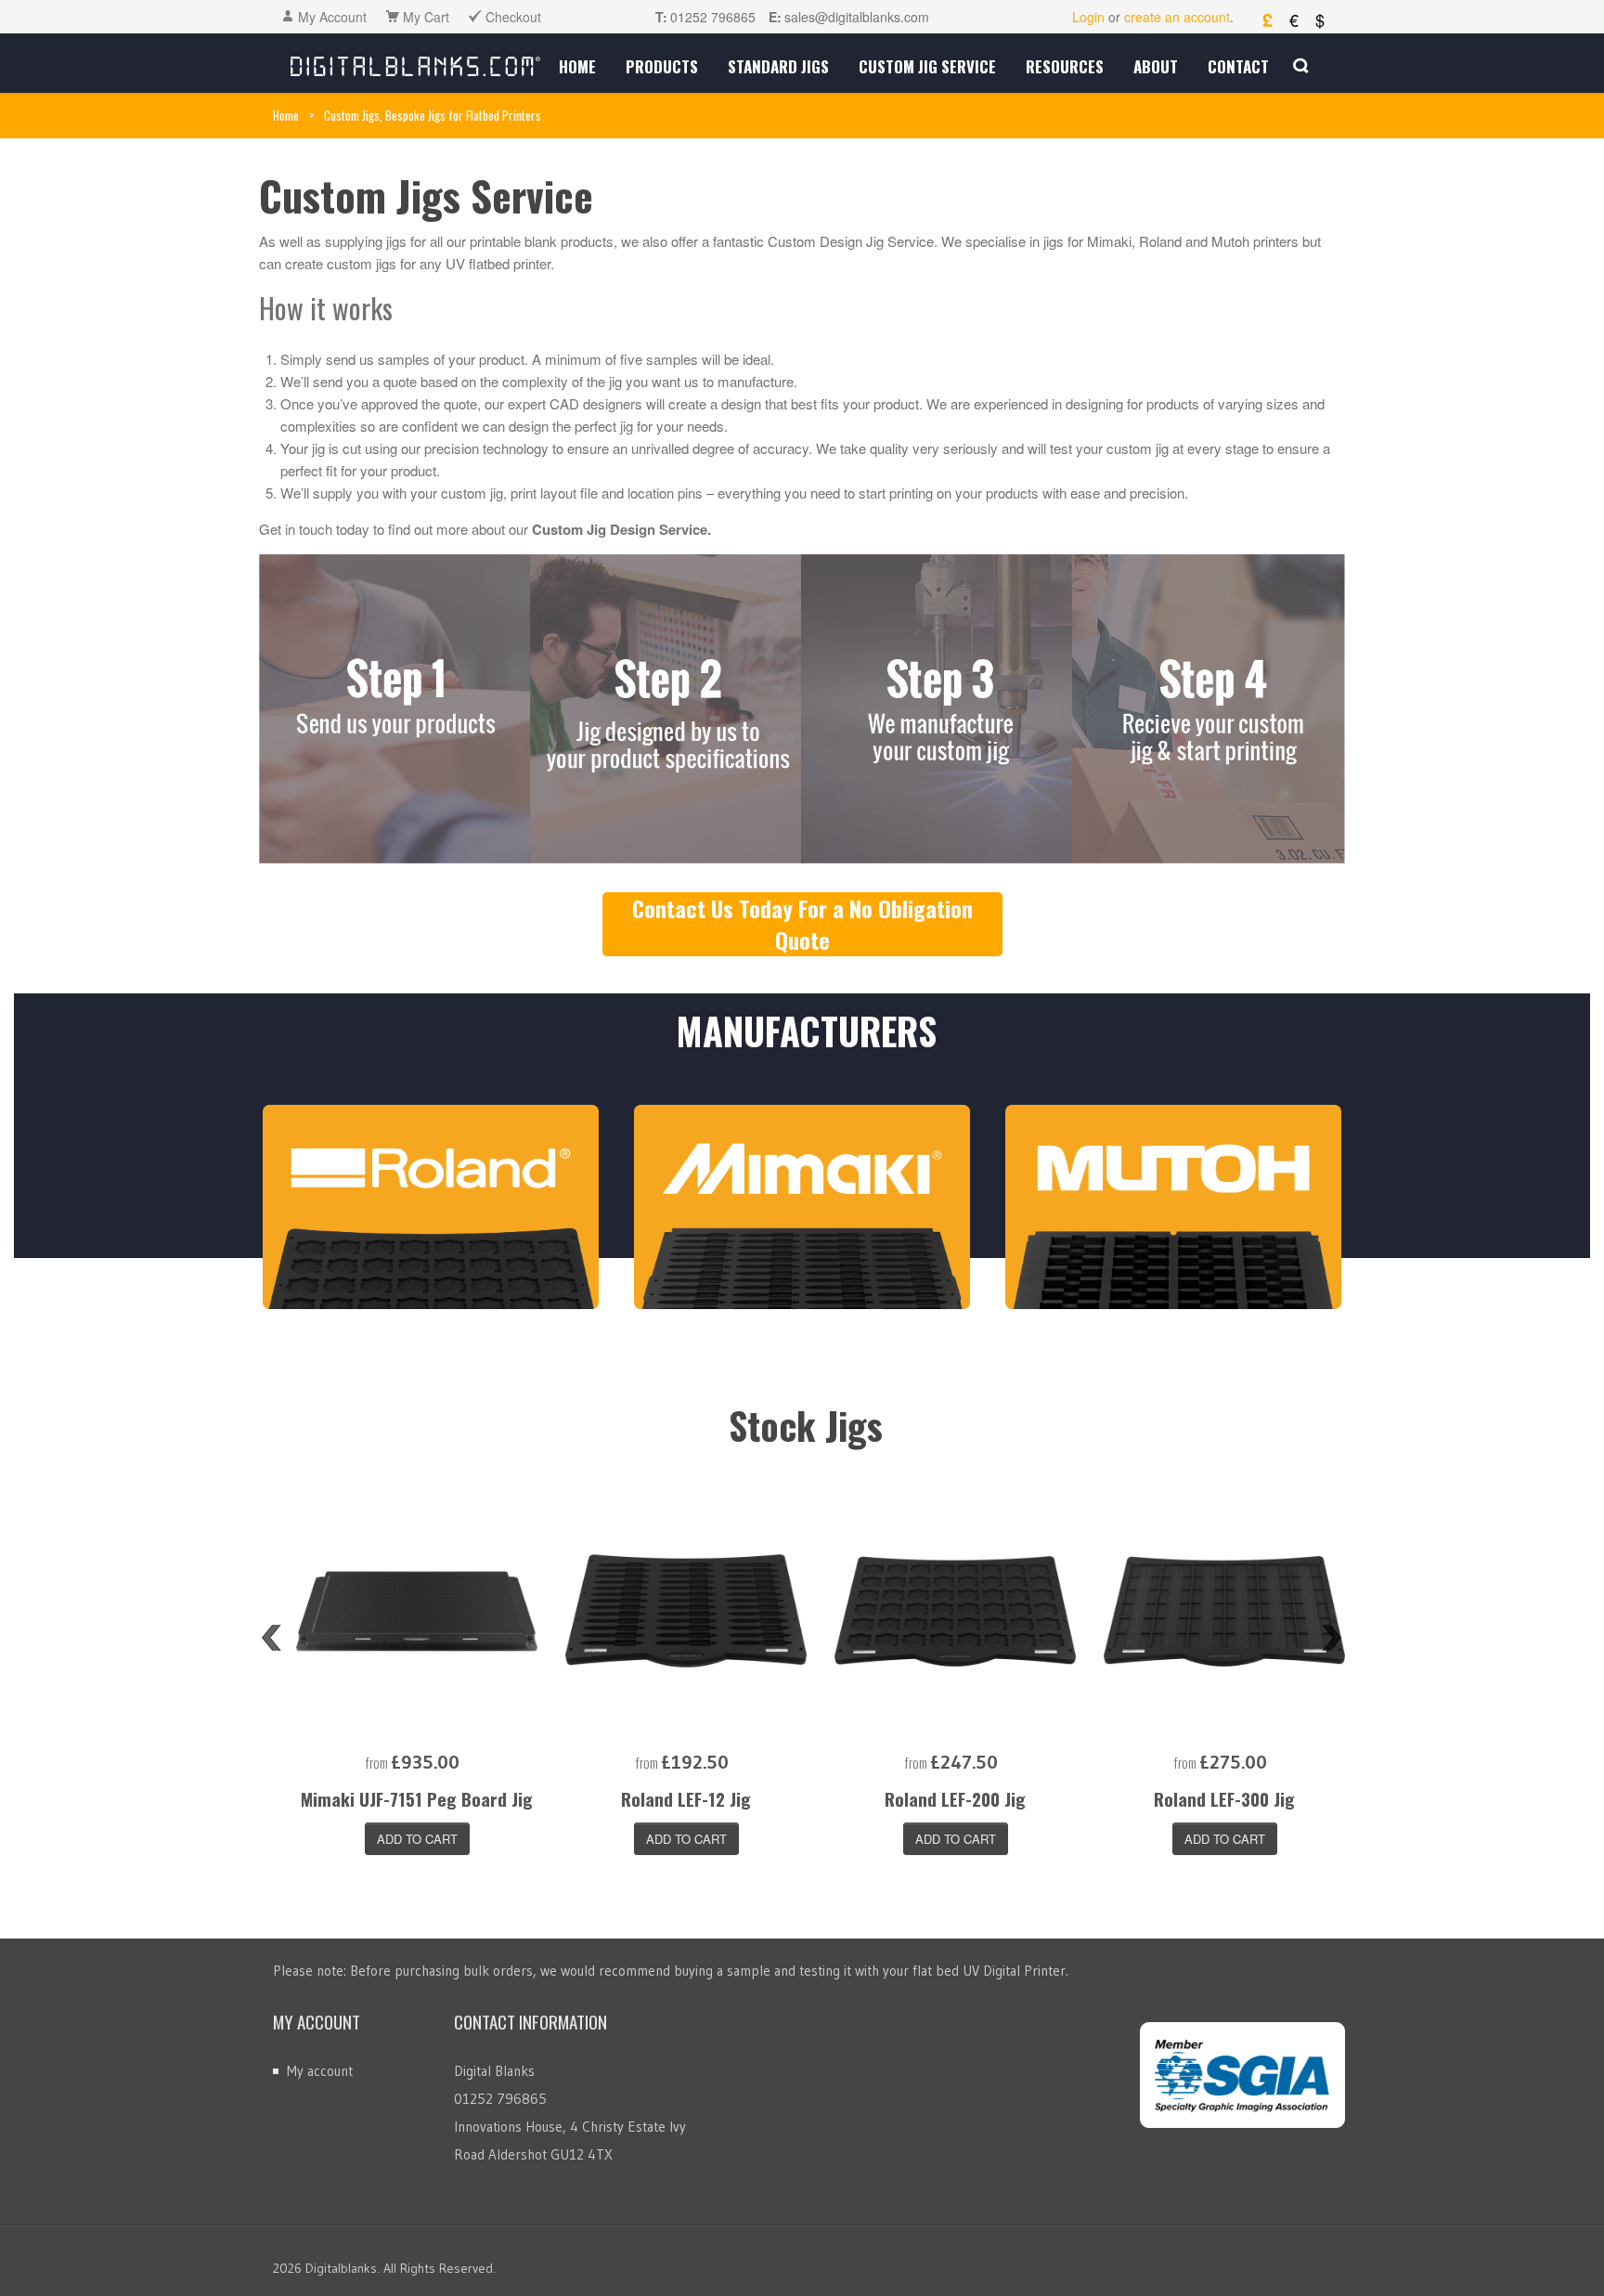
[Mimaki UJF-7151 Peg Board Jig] (417, 1611)
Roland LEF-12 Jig (686, 1798)
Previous (271, 1638)
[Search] (1301, 65)
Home (286, 115)
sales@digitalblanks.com (857, 17)
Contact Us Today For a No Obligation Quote (802, 924)
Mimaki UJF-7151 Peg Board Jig (417, 1798)
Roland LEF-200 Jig (955, 1798)
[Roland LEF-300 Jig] (1224, 1611)
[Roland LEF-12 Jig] (686, 1611)
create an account (1177, 17)
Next (1331, 1638)
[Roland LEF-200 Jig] (955, 1611)
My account (320, 2071)
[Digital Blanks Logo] (416, 63)
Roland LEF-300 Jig (1224, 1798)
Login (1088, 17)
